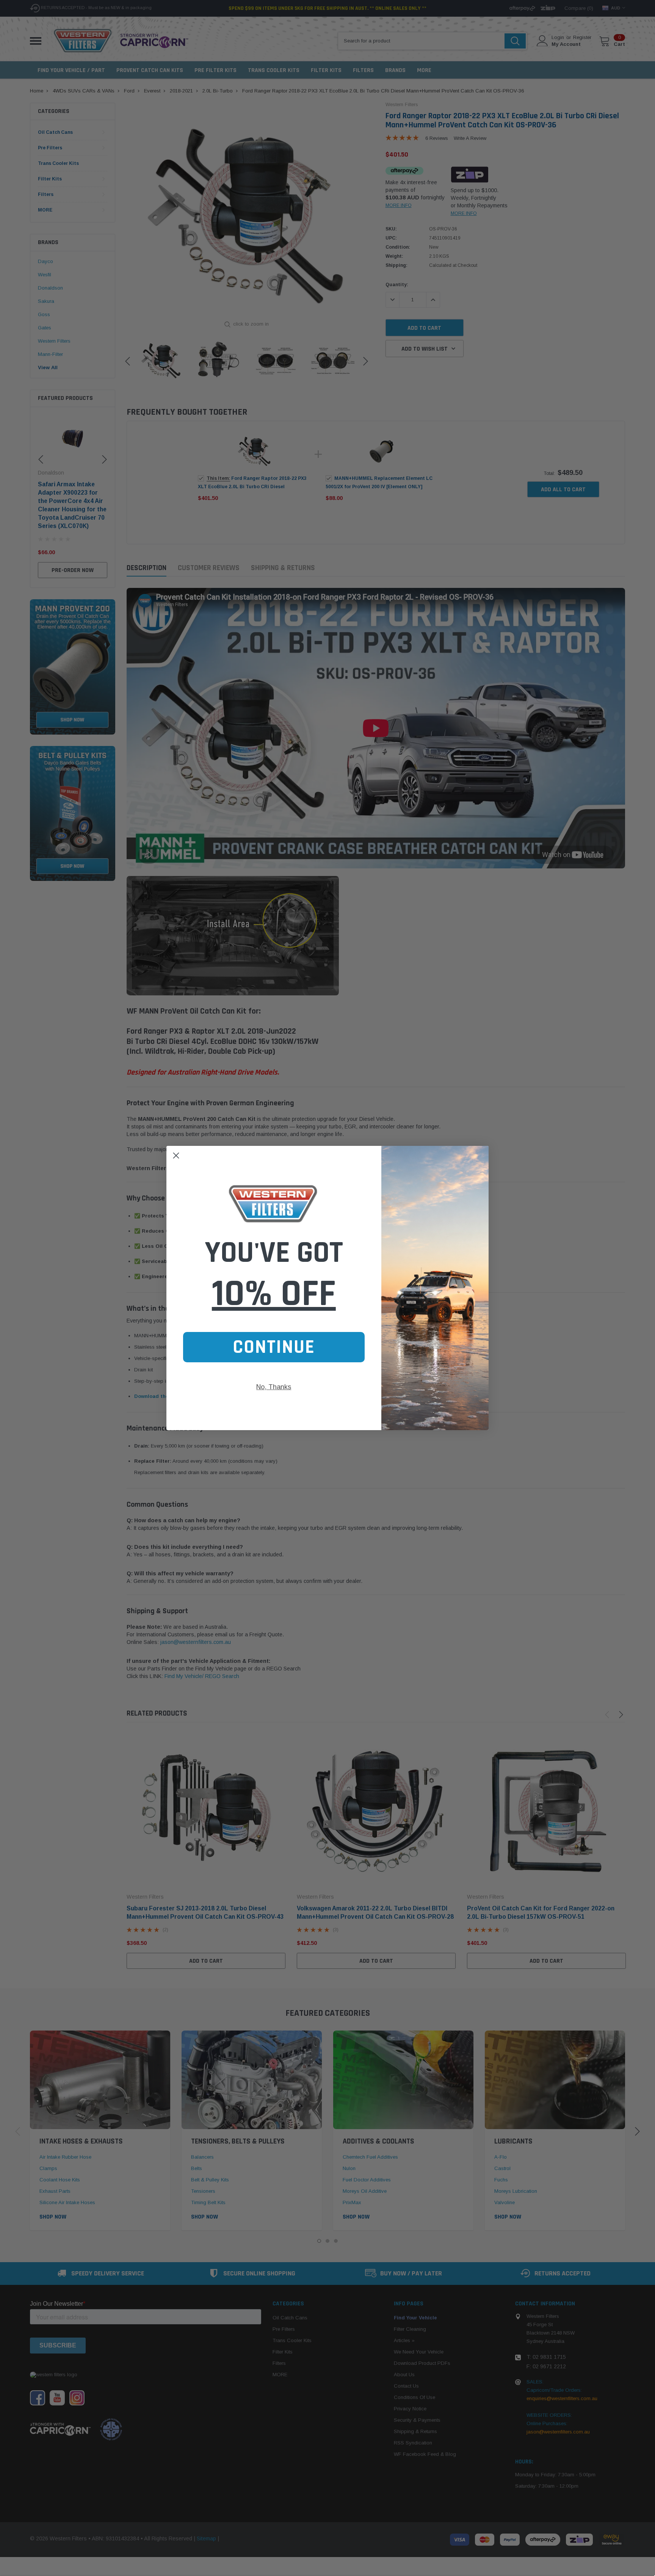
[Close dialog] (176, 1156)
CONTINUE (274, 1347)
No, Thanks (274, 1387)
